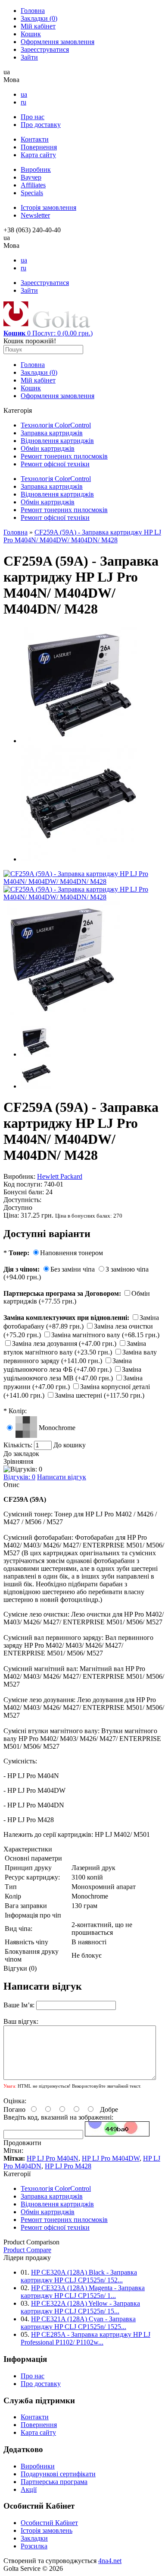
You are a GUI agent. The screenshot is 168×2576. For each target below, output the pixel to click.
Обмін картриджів (48, 448)
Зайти (29, 57)
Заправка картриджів (52, 433)
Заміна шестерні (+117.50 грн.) (100, 1395)
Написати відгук (62, 1477)
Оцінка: (15, 2101)
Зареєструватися (45, 49)
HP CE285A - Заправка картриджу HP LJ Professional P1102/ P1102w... (86, 2338)
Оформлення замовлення (58, 42)
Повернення (39, 147)
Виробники (38, 2466)
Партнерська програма (54, 2482)
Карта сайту (38, 155)
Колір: (15, 1411)
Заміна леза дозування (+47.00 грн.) (65, 1343)
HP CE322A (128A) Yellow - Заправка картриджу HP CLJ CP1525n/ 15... (80, 2307)
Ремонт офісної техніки (55, 464)
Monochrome (57, 1428)
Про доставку (41, 125)
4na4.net (110, 2561)
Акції (29, 2489)
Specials (32, 193)
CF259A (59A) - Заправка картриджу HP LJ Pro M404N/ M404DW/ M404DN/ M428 (82, 536)
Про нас (33, 117)
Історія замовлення (48, 207)
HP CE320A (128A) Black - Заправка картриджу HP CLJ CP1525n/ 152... (79, 2276)
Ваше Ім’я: (19, 2005)
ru (23, 102)
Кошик (31, 34)
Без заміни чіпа (73, 1269)
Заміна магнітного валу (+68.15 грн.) (105, 1335)
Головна (33, 11)
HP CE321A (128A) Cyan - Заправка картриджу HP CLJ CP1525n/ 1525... (78, 2323)
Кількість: (19, 1445)
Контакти (35, 139)
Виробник (36, 169)
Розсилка (34, 2546)
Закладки (39, 18)
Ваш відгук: (21, 2021)
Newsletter (35, 215)
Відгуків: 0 (19, 1477)
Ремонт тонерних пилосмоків (64, 456)
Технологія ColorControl (56, 425)
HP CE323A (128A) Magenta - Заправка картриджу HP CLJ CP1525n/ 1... (83, 2292)
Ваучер (31, 177)
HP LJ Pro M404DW (111, 2158)
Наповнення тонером (72, 1253)
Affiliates (33, 185)
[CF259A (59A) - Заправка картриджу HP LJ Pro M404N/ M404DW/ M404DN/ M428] (84, 881)
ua (24, 94)
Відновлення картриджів (57, 441)
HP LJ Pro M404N (53, 2158)
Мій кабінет (38, 26)
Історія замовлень (47, 2530)
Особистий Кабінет (49, 2523)
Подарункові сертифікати (58, 2474)
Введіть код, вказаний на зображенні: (58, 2117)
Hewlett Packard (60, 1176)
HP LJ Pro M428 (68, 2166)
